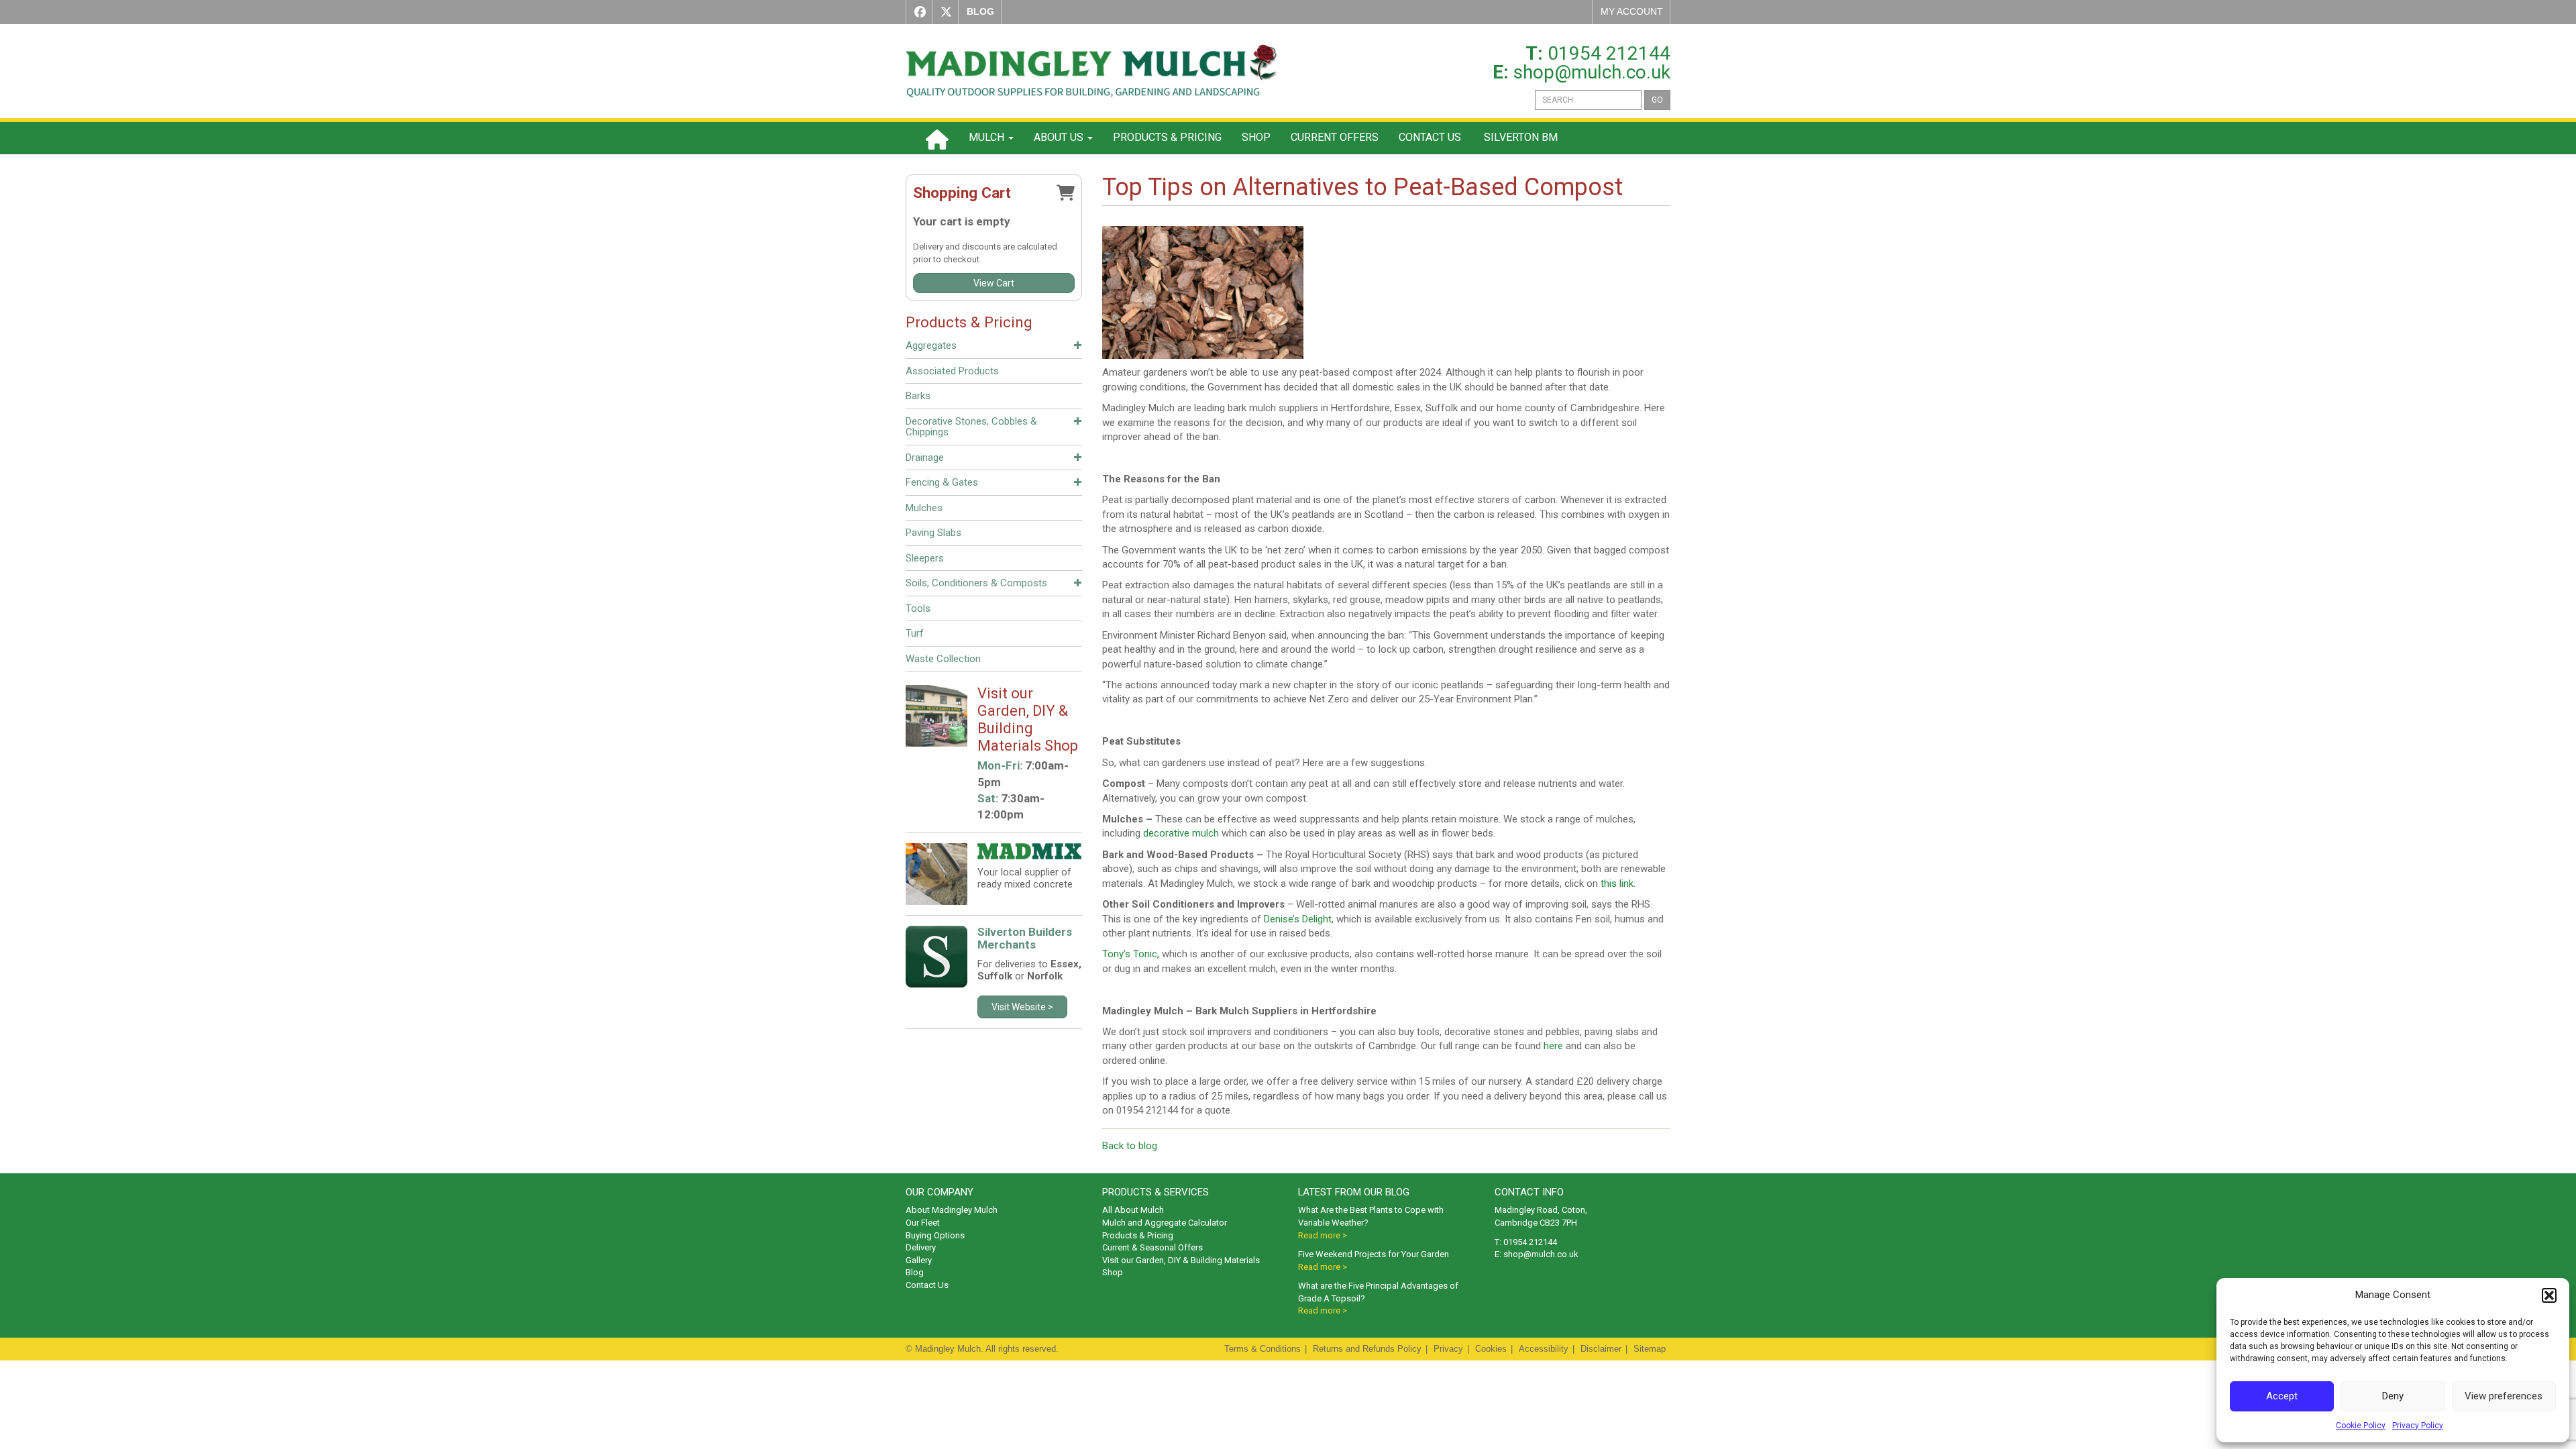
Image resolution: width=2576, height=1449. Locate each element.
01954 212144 (1609, 53)
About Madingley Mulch (952, 1210)
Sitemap (1650, 1349)
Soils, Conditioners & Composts (976, 583)
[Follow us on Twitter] (943, 12)
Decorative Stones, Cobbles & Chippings (971, 427)
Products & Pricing (1167, 137)
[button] (2549, 1295)
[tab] (994, 347)
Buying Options (935, 1235)
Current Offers (1335, 137)
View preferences (2504, 1396)
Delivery (921, 1247)
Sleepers (925, 558)
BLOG (980, 11)
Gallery (919, 1260)
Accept (2282, 1396)
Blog (915, 1272)
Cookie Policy (2361, 1426)
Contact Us (1430, 137)
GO (1657, 100)
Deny (2393, 1396)
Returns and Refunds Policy (1367, 1349)
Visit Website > (1022, 1007)
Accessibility (1544, 1349)
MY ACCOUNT (1632, 11)
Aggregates (931, 345)
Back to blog (1130, 1146)
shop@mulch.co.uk (1592, 72)
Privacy (1448, 1349)
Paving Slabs (933, 533)
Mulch (988, 137)
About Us (1060, 137)
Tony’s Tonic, (1131, 954)
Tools (918, 608)
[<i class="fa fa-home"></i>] (937, 138)
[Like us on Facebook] (917, 12)
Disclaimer (1601, 1349)
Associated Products (952, 371)
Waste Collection (943, 659)
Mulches (924, 508)
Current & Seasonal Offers (1152, 1247)
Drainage (925, 458)
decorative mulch (1181, 833)
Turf (915, 633)
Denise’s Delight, (1299, 919)
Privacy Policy (2418, 1426)
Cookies (1491, 1349)
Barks (918, 396)
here (1553, 1046)
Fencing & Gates (942, 482)
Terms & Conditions (1263, 1349)
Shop (1256, 137)
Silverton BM (1519, 137)
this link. (1618, 883)
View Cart (994, 283)
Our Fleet (923, 1223)
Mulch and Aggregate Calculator (1165, 1223)
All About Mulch (1133, 1210)
